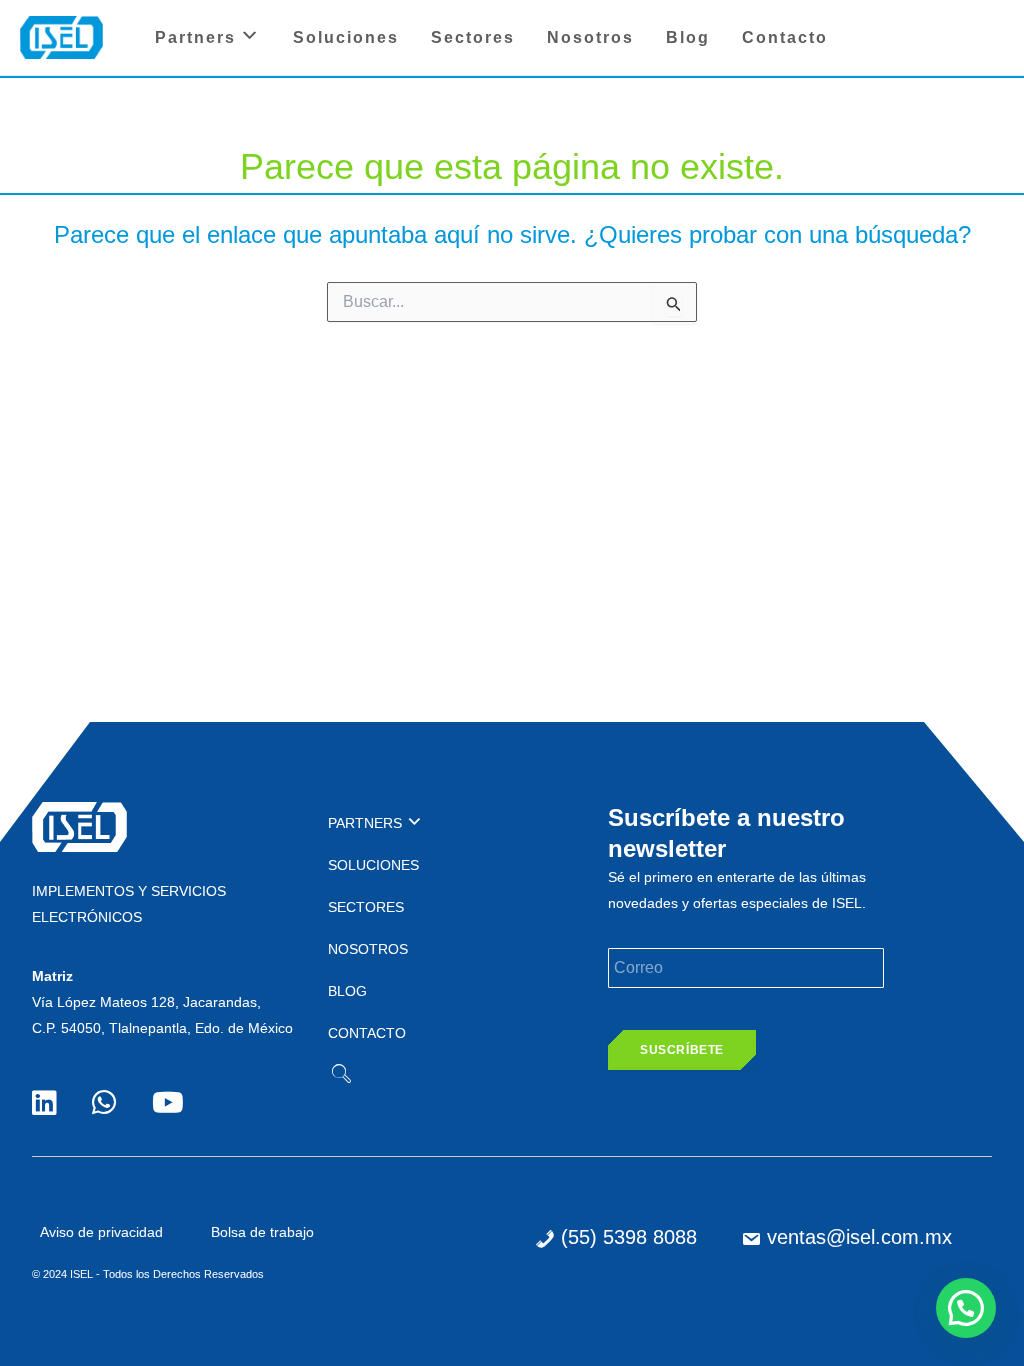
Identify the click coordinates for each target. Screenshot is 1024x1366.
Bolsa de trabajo (262, 1232)
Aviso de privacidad (101, 1232)
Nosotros (590, 37)
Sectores (473, 37)
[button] (966, 1308)
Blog (688, 37)
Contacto (785, 37)
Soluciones (346, 37)
